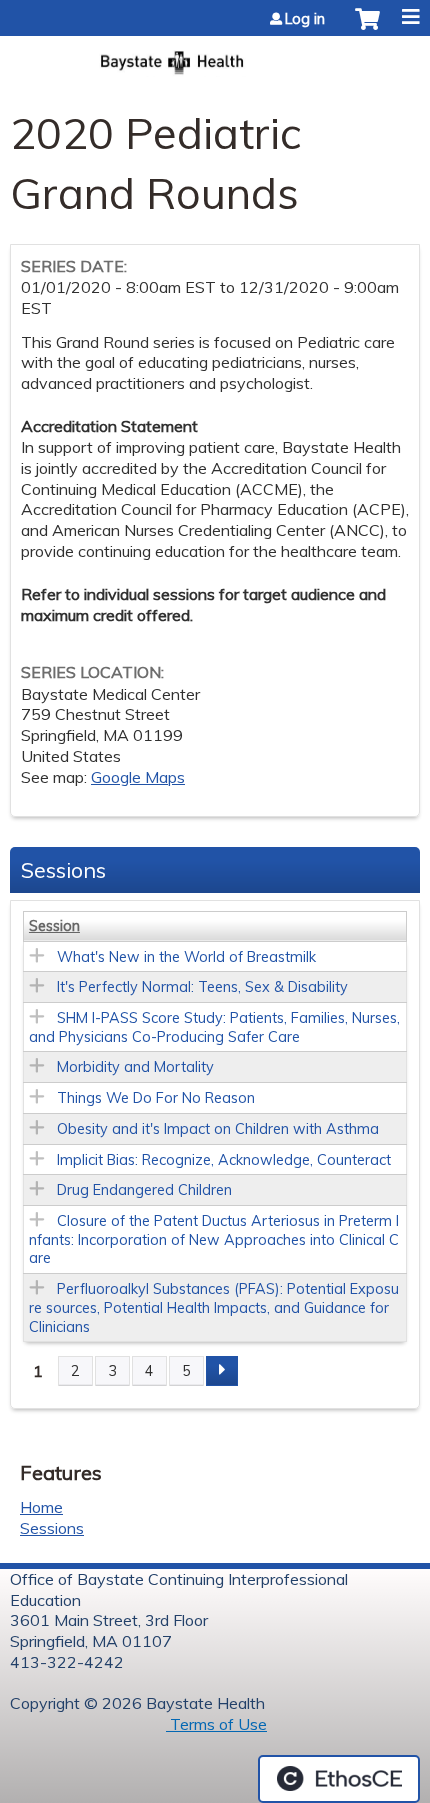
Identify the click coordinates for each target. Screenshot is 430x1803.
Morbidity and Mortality (135, 1067)
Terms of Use (216, 1724)
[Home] (215, 56)
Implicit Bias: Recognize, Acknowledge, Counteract (224, 1160)
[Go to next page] (222, 1371)
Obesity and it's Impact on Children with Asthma (218, 1129)
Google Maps (138, 777)
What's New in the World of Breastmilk (186, 957)
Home (41, 1507)
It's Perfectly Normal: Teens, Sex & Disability (202, 987)
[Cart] (367, 29)
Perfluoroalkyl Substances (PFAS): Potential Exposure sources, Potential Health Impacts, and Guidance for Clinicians (214, 1307)
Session (54, 926)
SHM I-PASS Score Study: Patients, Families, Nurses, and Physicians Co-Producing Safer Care (214, 1027)
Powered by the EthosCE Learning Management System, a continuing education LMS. (339, 1779)
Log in (305, 19)
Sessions (52, 1528)
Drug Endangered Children (144, 1190)
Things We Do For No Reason (156, 1098)
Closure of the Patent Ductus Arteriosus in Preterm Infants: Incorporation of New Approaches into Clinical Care (214, 1239)
